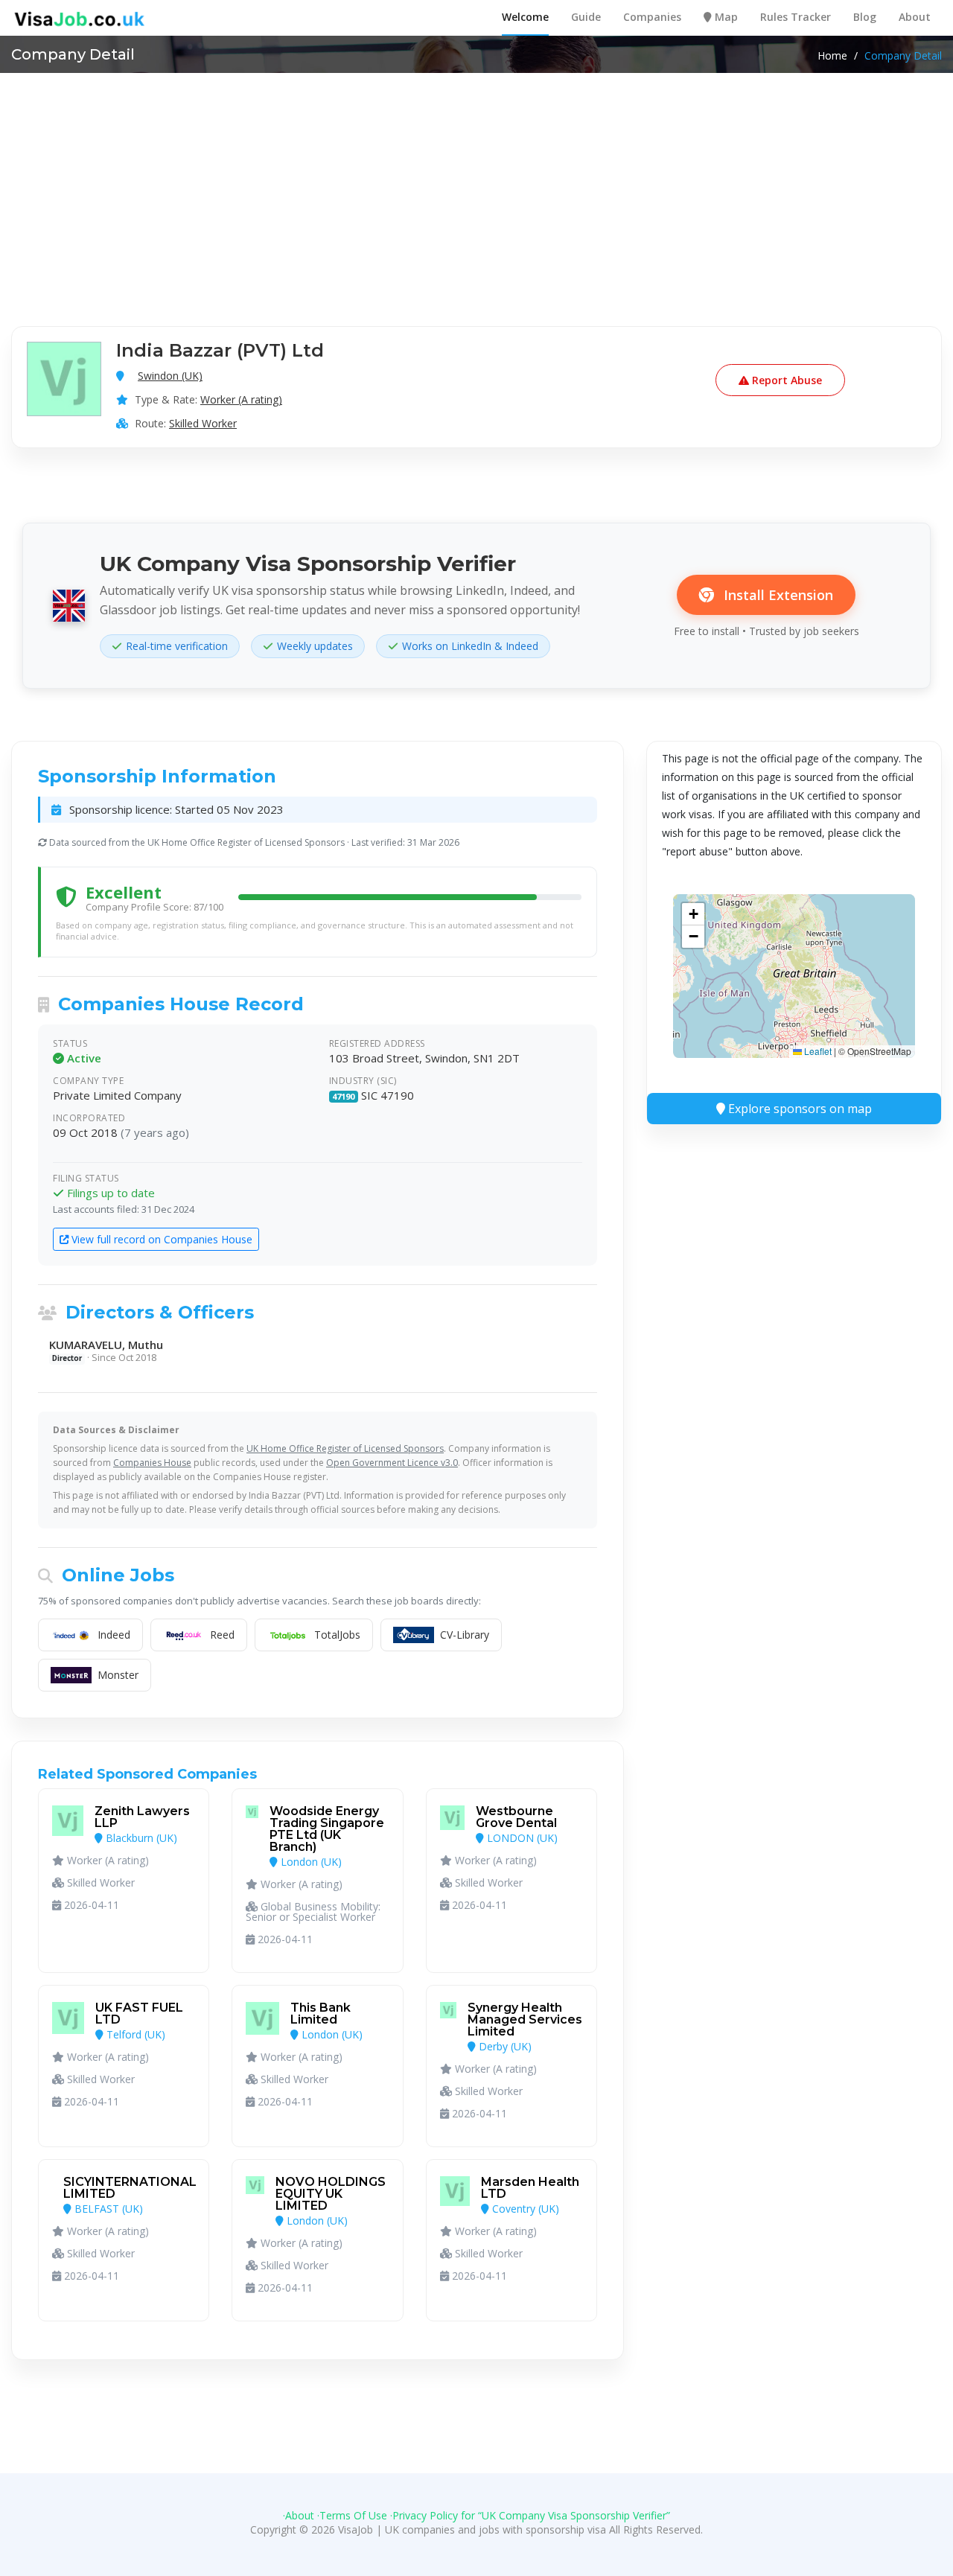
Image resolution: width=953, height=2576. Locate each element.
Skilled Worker (203, 423)
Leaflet (817, 1051)
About (915, 17)
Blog (865, 17)
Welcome (525, 17)
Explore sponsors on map (799, 1109)
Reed (222, 1635)
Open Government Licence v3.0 (392, 1463)
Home (832, 56)
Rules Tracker (796, 17)
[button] (693, 914)
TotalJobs (337, 1635)
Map (725, 17)
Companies (652, 17)
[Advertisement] (476, 185)
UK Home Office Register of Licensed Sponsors (345, 1448)
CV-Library (465, 1635)
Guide (586, 17)
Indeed (114, 1635)
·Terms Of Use (352, 2515)
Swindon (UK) (170, 376)
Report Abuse (785, 380)
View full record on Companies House (160, 1239)
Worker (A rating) (241, 399)
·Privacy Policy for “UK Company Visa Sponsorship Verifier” (530, 2515)
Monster (118, 1675)
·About (299, 2515)
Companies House (152, 1463)
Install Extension (777, 595)
